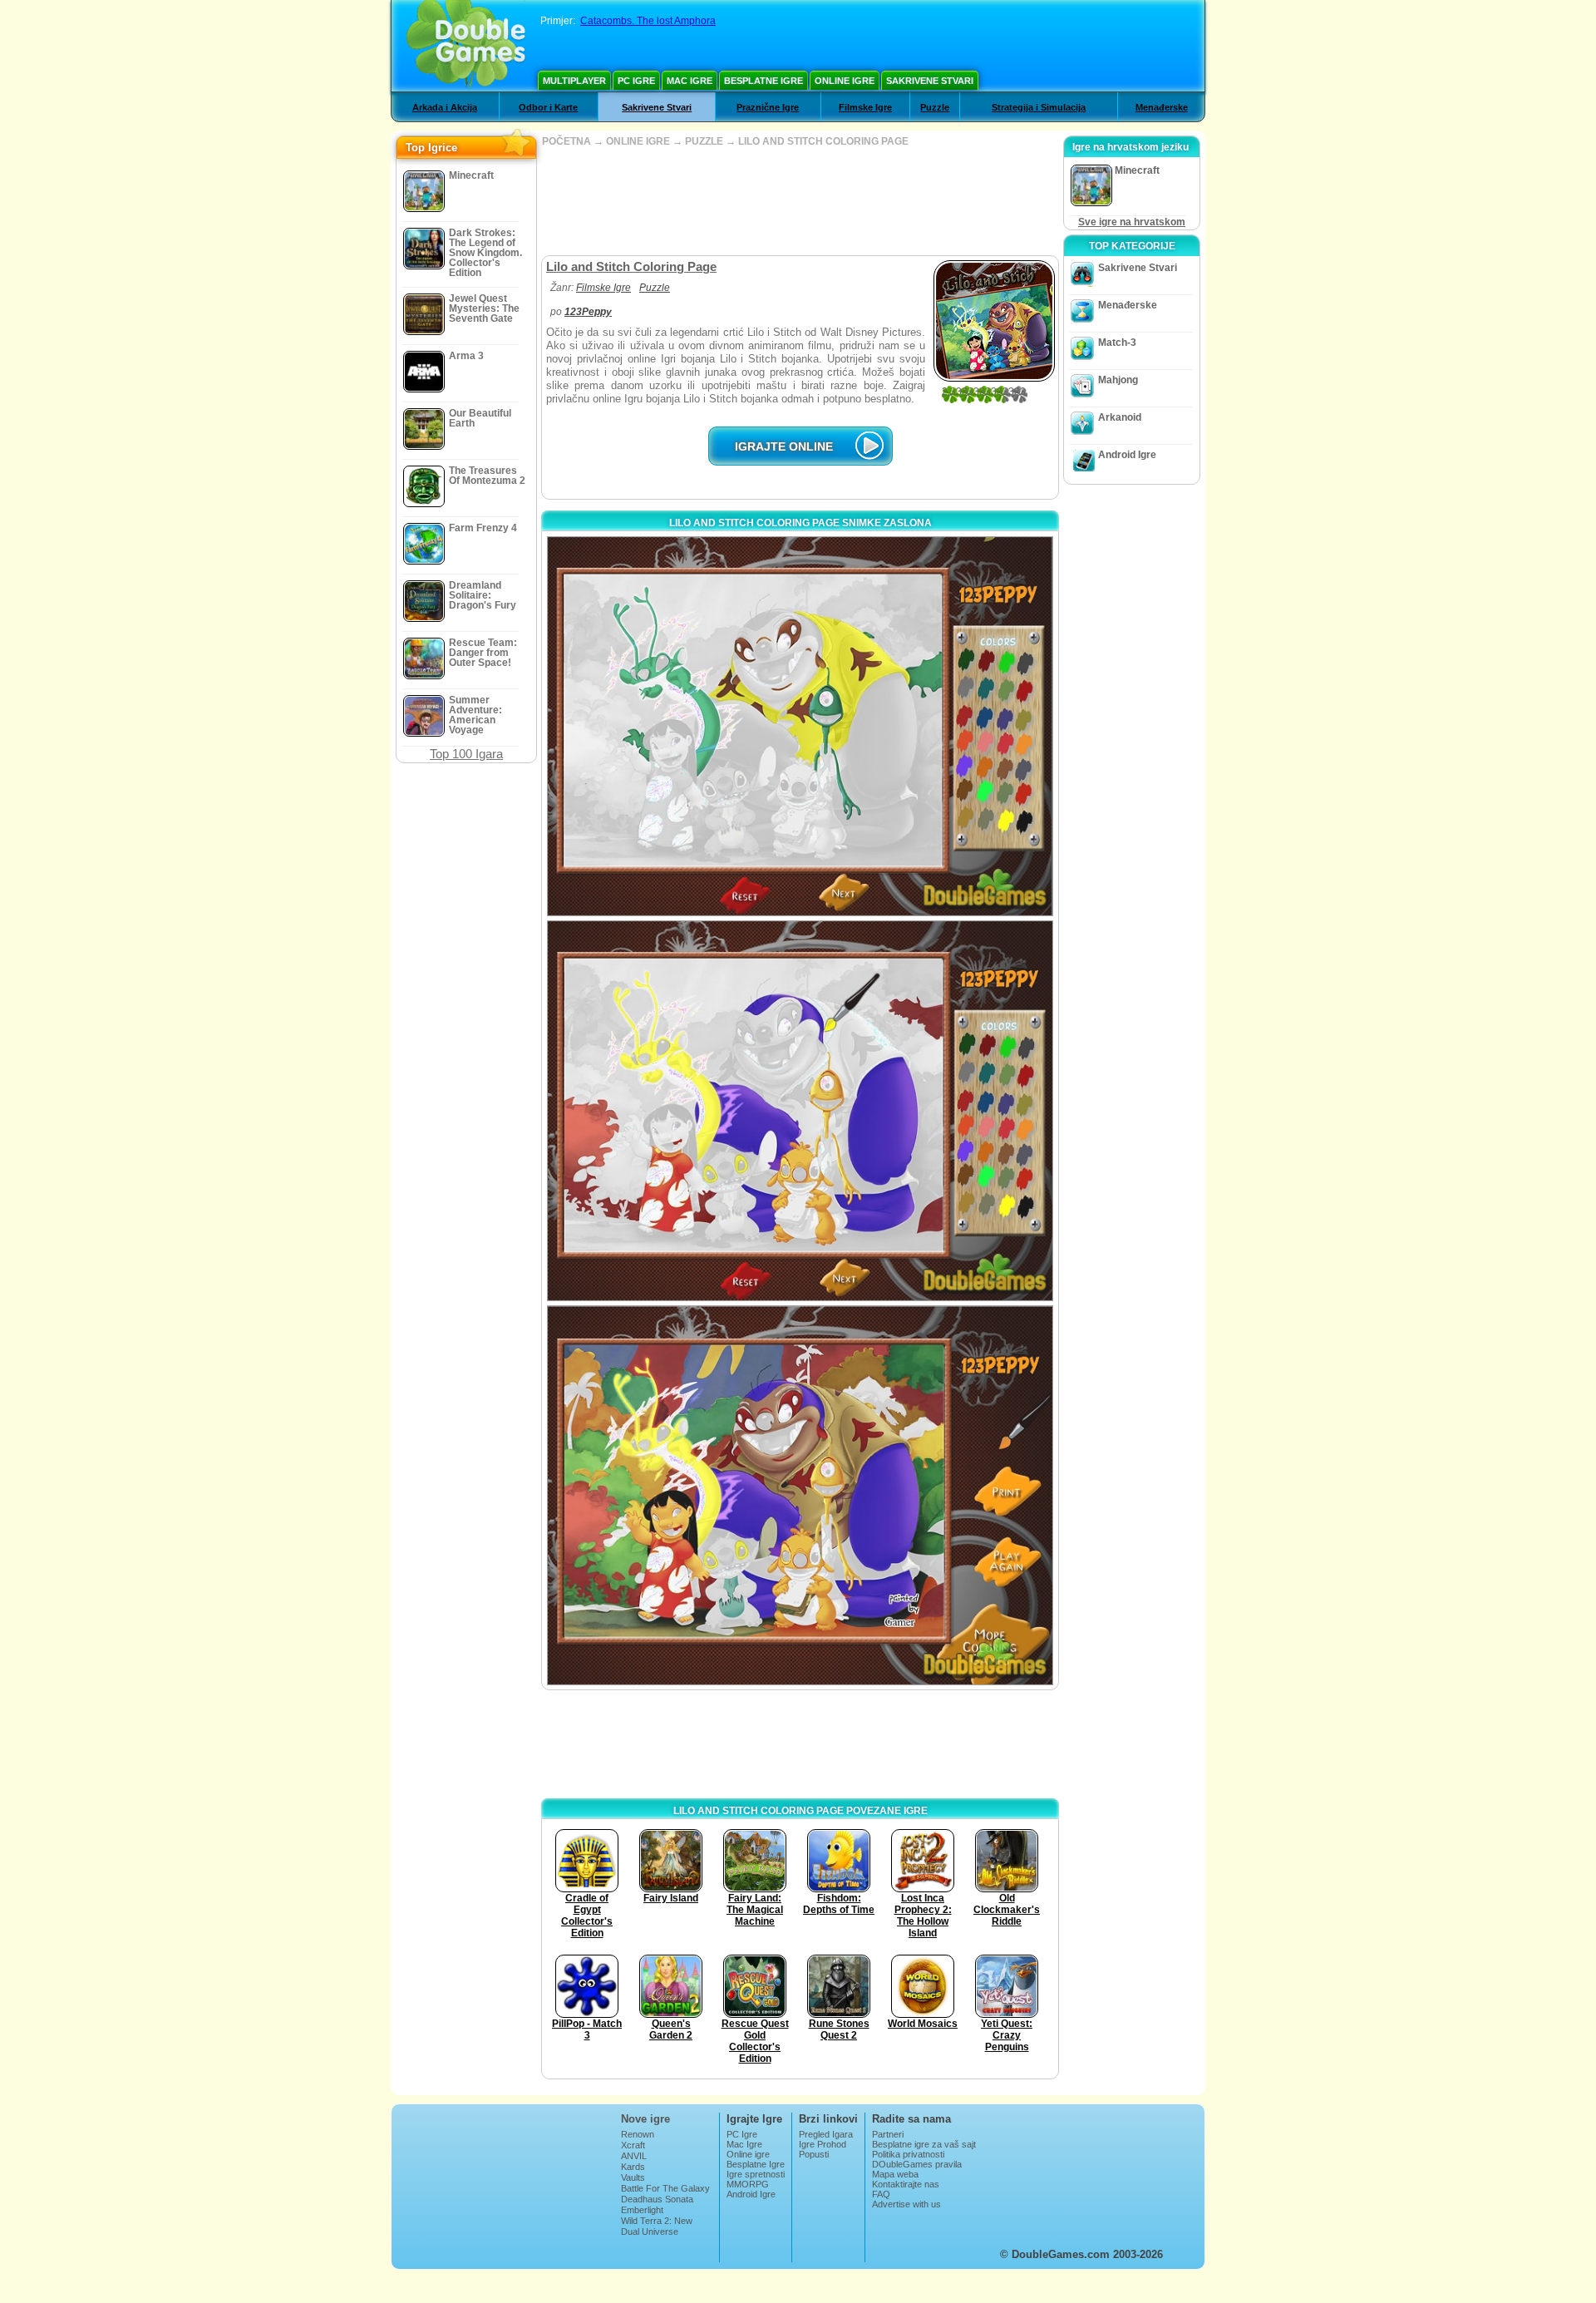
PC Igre (636, 81)
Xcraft (633, 2145)
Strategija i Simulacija (1039, 107)
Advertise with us (906, 2204)
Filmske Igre (865, 107)
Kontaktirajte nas (906, 2184)
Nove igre (645, 2119)
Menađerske (1162, 107)
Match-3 (1117, 343)
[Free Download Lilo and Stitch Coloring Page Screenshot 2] (800, 1110)
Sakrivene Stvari (930, 81)
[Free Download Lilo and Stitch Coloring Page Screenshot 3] (800, 1495)
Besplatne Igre (764, 81)
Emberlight (642, 2210)
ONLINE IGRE (638, 141)
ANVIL (634, 2156)
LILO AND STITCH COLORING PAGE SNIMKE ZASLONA (800, 523)
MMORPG (748, 2184)
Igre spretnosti (756, 2174)
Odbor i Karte (548, 107)
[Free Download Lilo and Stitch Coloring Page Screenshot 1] (800, 726)
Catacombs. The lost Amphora (648, 21)
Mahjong (1118, 380)
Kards (633, 2167)
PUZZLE (704, 141)
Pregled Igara (826, 2134)
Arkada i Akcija (445, 107)
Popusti (814, 2154)
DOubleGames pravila (917, 2164)
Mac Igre (690, 81)
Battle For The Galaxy (665, 2188)
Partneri (888, 2134)
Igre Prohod (823, 2144)
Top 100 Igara (466, 754)
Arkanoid (1120, 417)
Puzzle (935, 107)
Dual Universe (650, 2231)
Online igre (845, 81)
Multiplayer (574, 81)
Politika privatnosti (908, 2154)
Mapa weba (895, 2174)
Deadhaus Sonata (657, 2199)
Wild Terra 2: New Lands (657, 2226)
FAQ (881, 2194)
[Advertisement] (800, 201)
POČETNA (566, 141)
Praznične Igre (768, 107)
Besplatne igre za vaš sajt (924, 2144)
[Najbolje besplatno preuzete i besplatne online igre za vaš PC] (466, 46)
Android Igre (1127, 455)
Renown (638, 2134)
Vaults (633, 2177)
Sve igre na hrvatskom (1132, 222)
